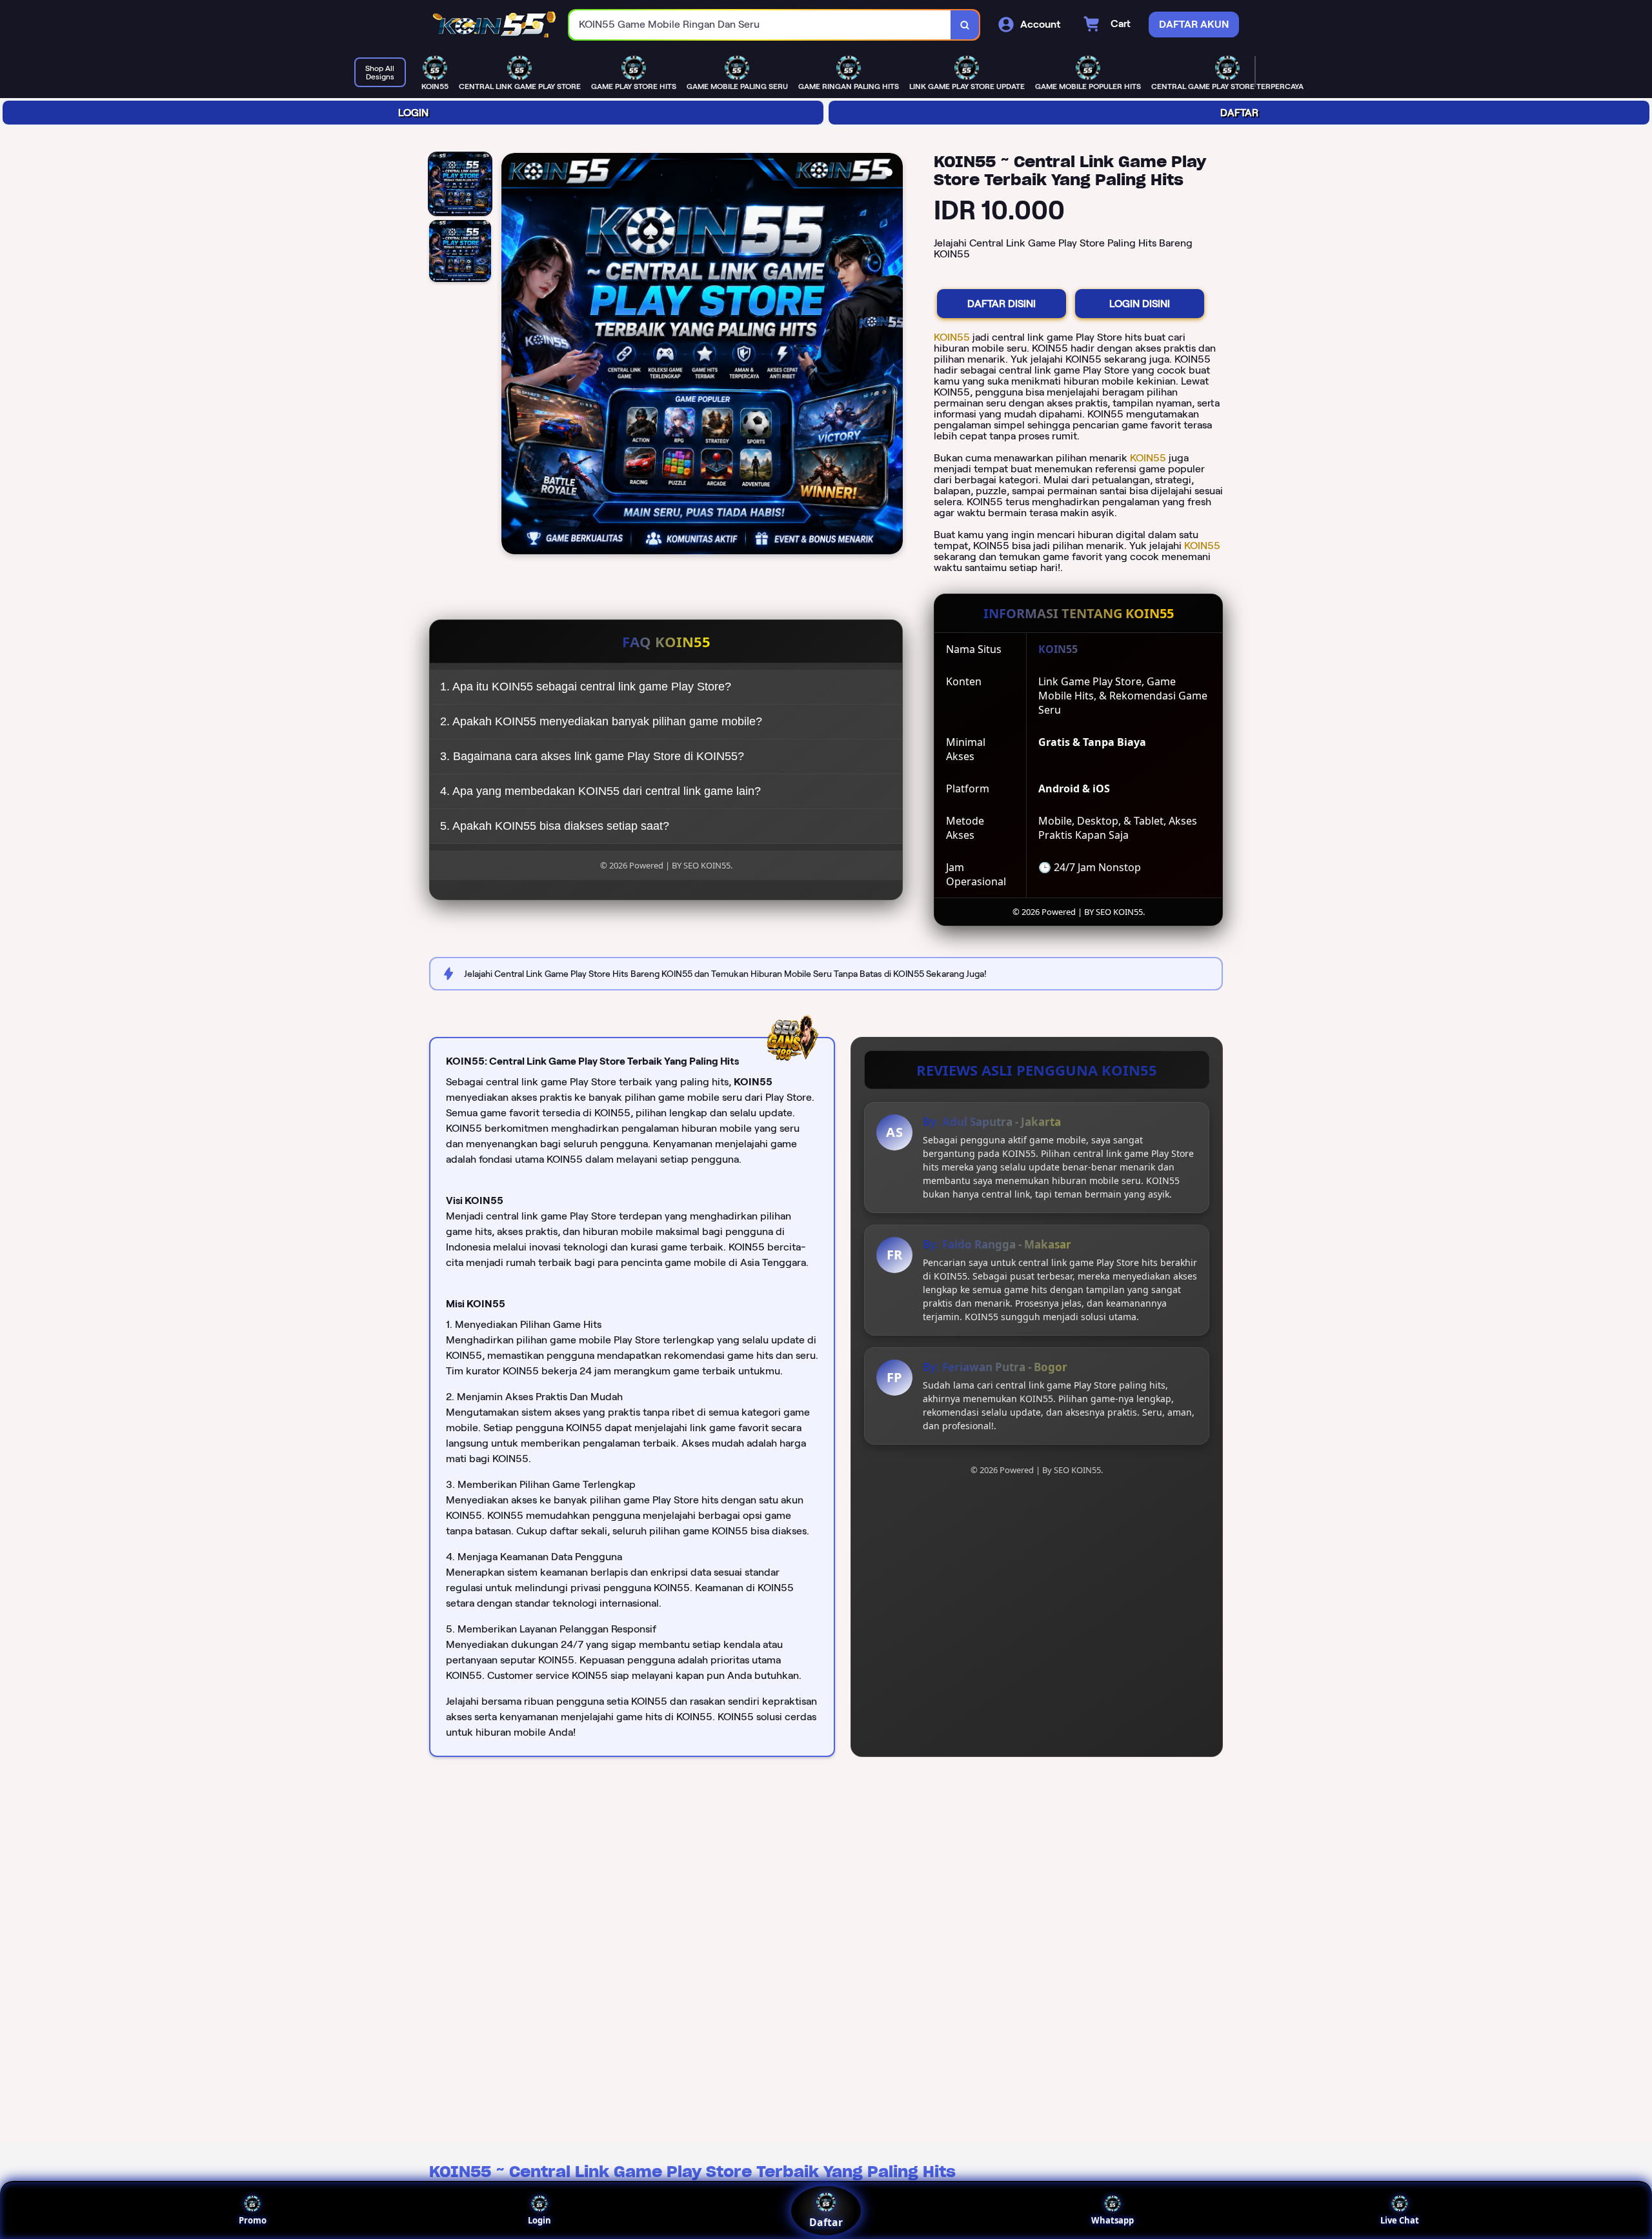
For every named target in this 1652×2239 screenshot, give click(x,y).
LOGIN (413, 113)
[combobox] (760, 25)
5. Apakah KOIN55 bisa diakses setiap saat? (555, 826)
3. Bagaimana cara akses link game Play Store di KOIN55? (592, 756)
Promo (253, 2220)
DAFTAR (1239, 113)
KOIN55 (953, 337)
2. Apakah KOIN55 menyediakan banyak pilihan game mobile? (601, 721)
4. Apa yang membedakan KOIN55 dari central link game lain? (600, 791)
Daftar (826, 2222)
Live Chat (1400, 2220)
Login (539, 2220)
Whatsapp (1113, 2220)
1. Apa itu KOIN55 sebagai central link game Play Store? (586, 687)
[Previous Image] (512, 356)
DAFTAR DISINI (1002, 304)
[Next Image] (892, 356)
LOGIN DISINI (1140, 304)
